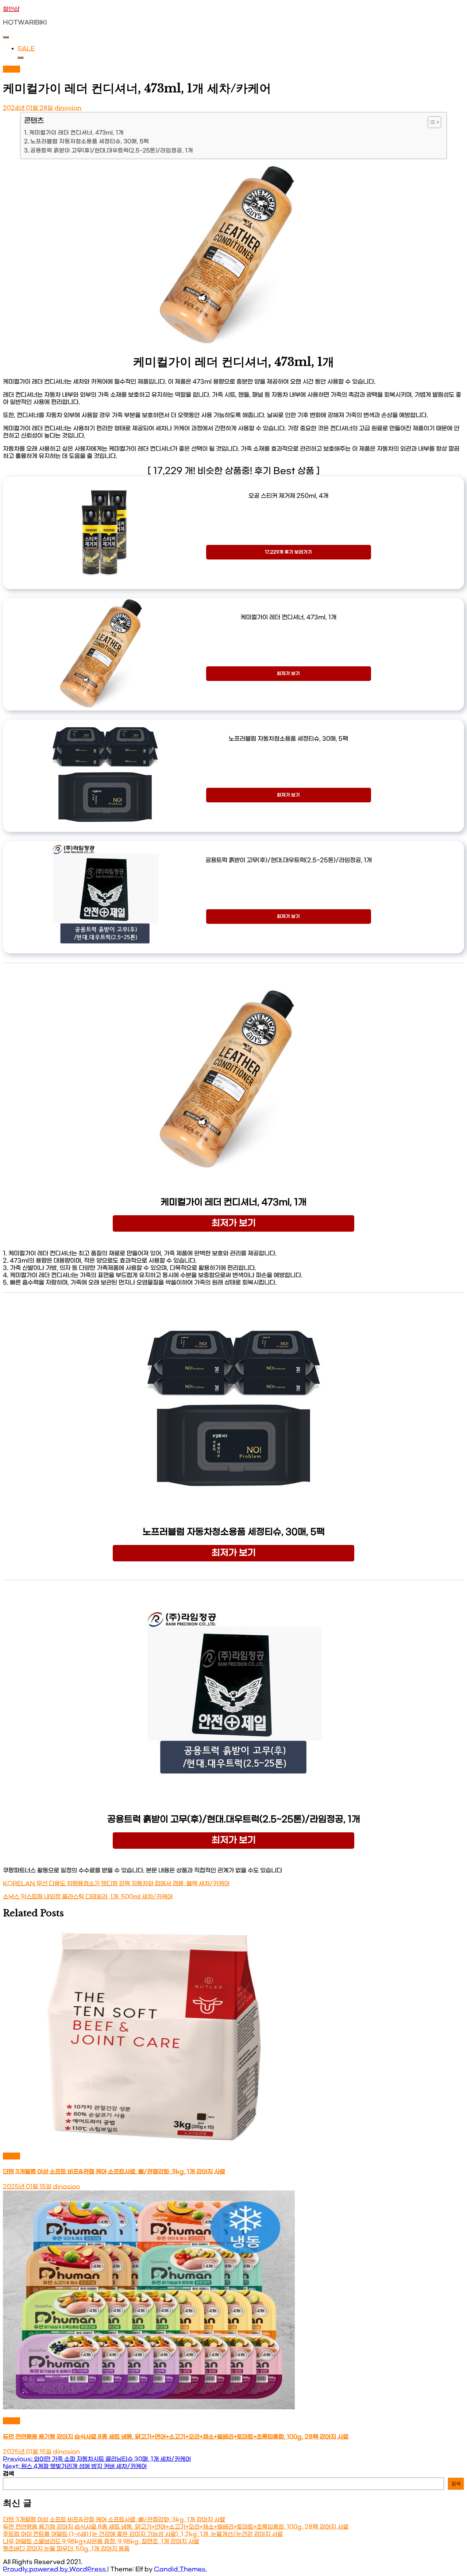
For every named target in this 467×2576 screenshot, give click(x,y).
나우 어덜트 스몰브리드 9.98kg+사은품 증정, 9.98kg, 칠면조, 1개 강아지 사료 (101, 2542)
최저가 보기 (288, 674)
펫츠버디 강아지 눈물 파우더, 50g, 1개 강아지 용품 (66, 2549)
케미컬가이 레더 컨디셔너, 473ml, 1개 (76, 133)
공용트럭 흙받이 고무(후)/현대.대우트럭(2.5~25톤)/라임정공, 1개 (112, 151)
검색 (8, 2474)
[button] (431, 122)
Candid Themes (180, 2569)
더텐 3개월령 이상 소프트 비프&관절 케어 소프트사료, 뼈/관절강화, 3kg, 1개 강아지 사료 (114, 2172)
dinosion (68, 108)
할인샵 (11, 9)
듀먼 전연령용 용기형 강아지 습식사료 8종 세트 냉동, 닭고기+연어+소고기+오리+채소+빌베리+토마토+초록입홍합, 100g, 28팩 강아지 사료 (176, 2437)
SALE (26, 49)
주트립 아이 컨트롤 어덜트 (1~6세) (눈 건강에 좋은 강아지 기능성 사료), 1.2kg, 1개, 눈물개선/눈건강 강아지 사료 (143, 2534)
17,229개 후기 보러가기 (288, 552)
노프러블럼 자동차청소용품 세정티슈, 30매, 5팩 (90, 142)
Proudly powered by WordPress (55, 2569)
